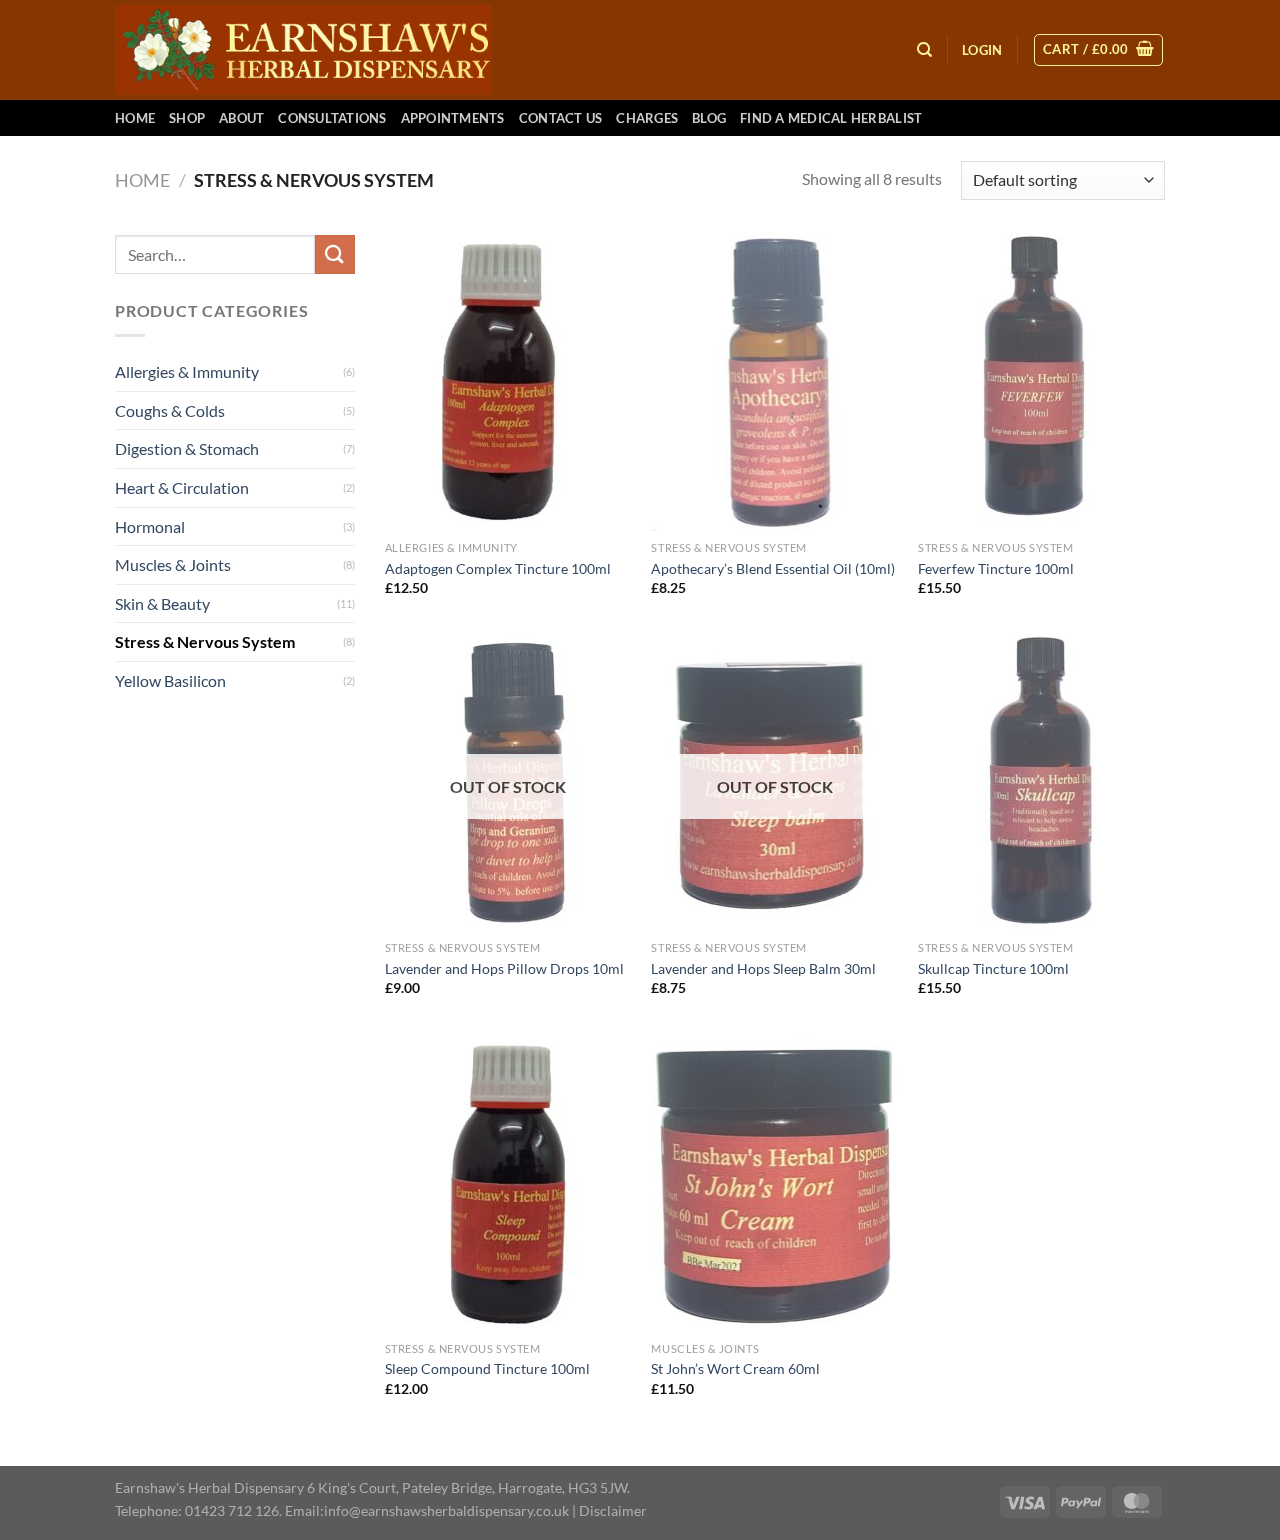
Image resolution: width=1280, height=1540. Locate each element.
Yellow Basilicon (170, 680)
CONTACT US (561, 118)
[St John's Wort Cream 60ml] (774, 1184)
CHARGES (647, 118)
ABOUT (241, 118)
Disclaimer (613, 1510)
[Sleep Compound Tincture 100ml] (508, 1184)
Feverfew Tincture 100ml (996, 568)
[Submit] (335, 254)
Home (142, 180)
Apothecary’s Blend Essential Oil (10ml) (773, 568)
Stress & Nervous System (205, 641)
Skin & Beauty (162, 603)
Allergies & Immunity (187, 371)
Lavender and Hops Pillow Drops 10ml (504, 968)
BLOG (709, 118)
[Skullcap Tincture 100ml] (1041, 783)
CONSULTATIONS (332, 118)
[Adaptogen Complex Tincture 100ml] (508, 383)
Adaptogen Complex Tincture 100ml (498, 568)
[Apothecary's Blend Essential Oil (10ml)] (774, 383)
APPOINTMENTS (453, 118)
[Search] (924, 50)
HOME (135, 118)
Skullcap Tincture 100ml (993, 968)
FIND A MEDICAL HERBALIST (831, 118)
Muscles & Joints (173, 564)
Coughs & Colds (170, 410)
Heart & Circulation (182, 487)
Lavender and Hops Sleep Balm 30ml (763, 968)
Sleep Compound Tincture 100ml (487, 1368)
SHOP (187, 118)
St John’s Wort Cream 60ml (735, 1368)
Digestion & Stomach (187, 448)
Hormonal (150, 526)
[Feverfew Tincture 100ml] (1041, 383)
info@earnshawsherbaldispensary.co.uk (446, 1510)
